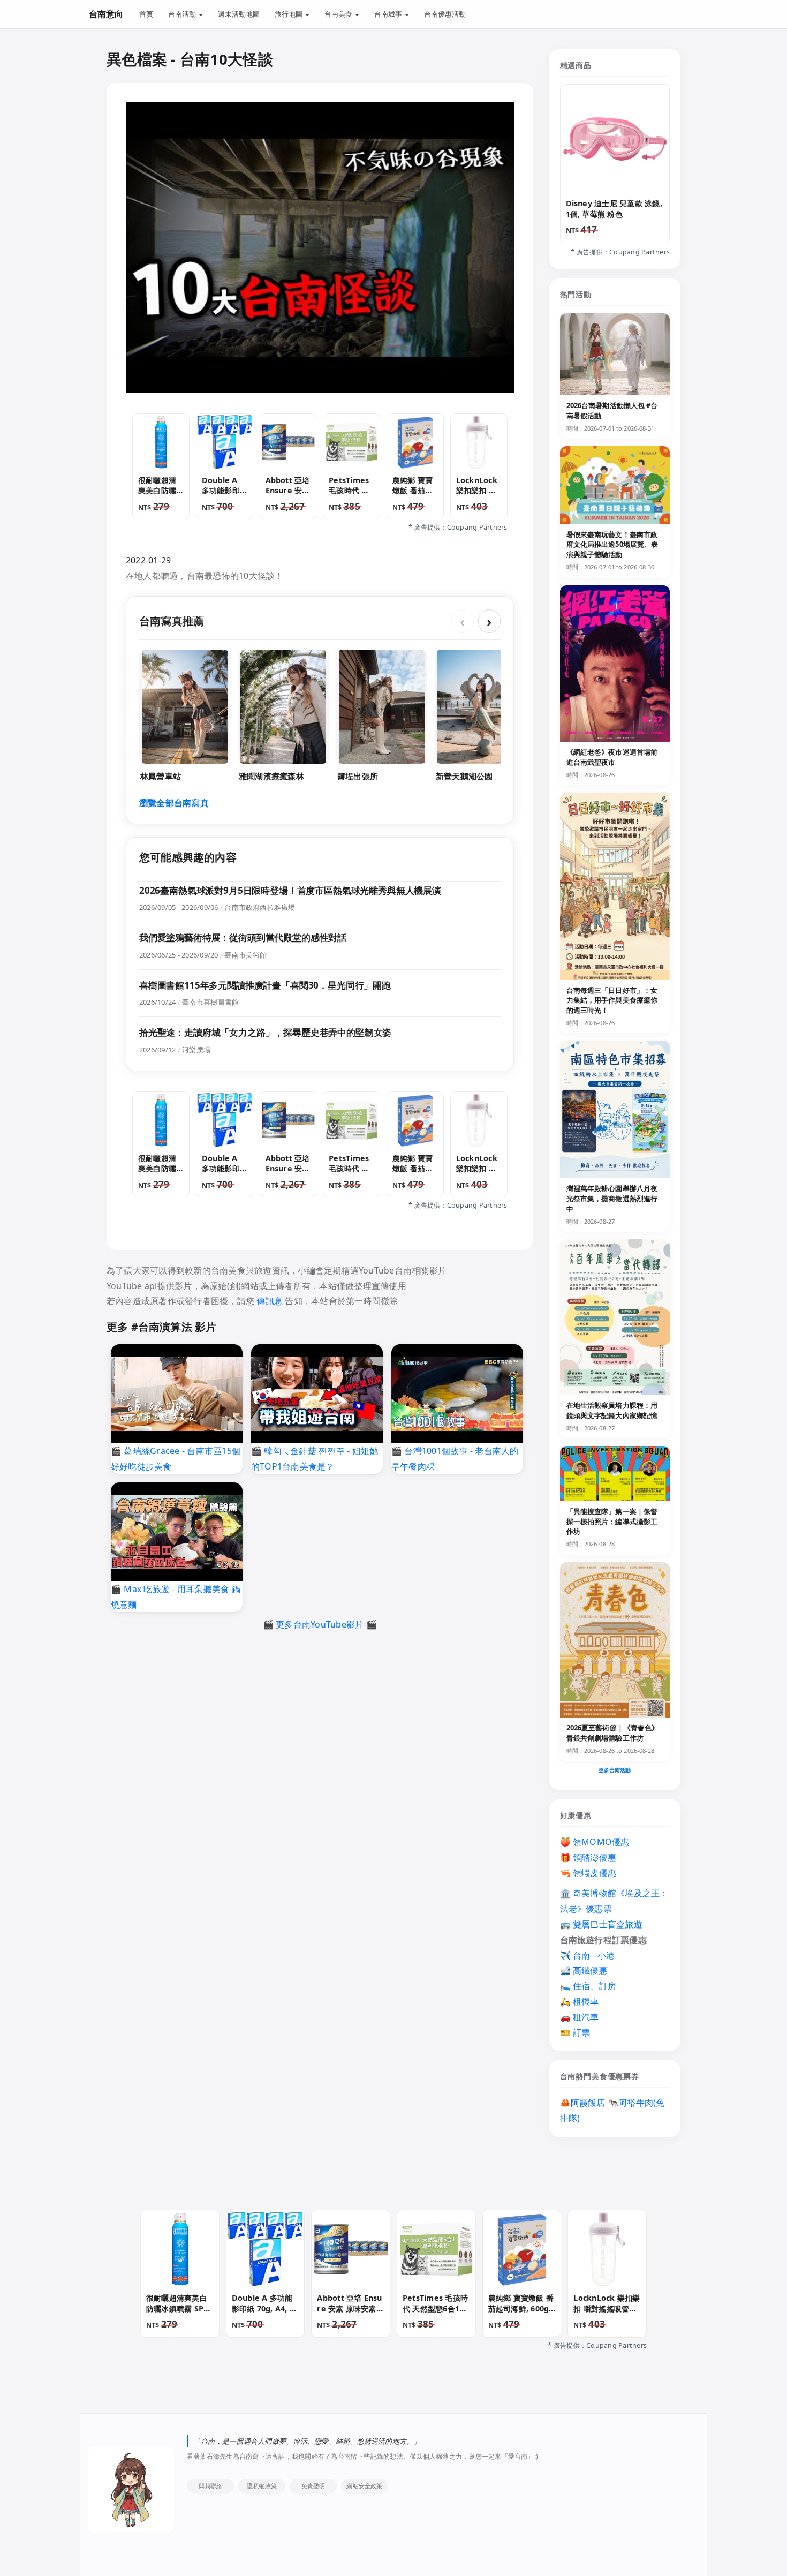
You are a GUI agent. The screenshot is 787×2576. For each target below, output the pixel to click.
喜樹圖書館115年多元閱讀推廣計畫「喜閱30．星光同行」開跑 (265, 985)
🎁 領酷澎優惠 (588, 1857)
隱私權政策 (262, 2486)
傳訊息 (270, 1301)
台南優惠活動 (445, 14)
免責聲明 (313, 2486)
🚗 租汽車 (580, 2017)
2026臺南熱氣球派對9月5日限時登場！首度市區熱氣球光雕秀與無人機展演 (290, 890)
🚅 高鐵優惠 (584, 1970)
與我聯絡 (211, 2486)
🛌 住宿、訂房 (588, 1986)
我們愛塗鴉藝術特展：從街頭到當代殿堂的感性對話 (243, 937)
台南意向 (106, 14)
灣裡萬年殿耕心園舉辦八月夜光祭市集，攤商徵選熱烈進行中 (612, 1199)
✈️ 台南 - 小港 (588, 1955)
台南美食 (339, 14)
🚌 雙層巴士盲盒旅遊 (601, 1924)
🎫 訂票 (575, 2032)
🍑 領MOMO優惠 (595, 1842)
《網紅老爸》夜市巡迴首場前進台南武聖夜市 (612, 757)
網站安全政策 (364, 2486)
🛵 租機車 (580, 2001)
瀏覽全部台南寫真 (174, 803)
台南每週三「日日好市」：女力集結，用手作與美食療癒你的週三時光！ (612, 1000)
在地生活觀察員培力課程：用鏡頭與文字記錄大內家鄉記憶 (612, 1410)
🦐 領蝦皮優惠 (588, 1873)
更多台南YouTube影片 (320, 1624)
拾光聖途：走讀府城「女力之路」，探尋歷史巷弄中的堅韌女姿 (265, 1032)
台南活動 (183, 14)
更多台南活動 (615, 1770)
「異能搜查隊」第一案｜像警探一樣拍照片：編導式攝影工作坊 (612, 1522)
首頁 (146, 14)
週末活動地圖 (239, 14)
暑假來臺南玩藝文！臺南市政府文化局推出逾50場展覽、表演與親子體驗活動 (612, 545)
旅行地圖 (289, 14)
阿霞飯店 (588, 2103)
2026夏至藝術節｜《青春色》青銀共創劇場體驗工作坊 (613, 1733)
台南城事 (389, 14)
